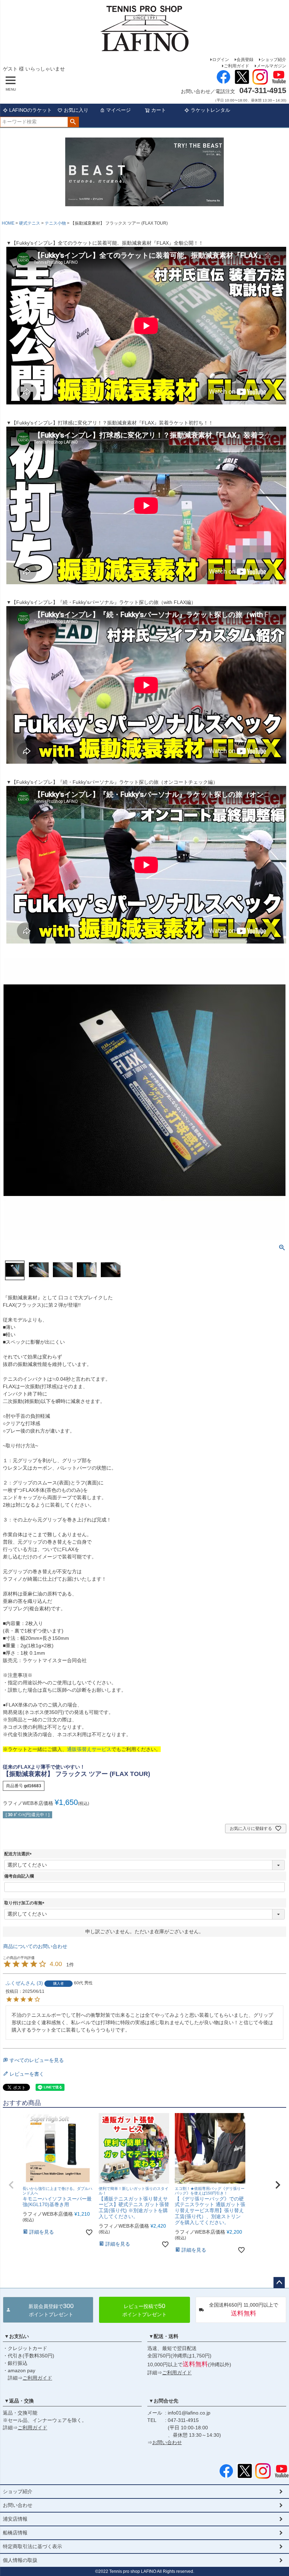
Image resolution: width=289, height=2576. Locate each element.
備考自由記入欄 (19, 1876)
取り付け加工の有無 (25, 1903)
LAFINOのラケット (30, 110)
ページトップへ (279, 2283)
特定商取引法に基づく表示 (32, 2546)
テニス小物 (55, 223)
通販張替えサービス (89, 1749)
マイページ (118, 110)
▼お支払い (17, 2336)
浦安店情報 (15, 2519)
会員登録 (245, 60)
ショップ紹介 (273, 60)
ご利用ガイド (236, 66)
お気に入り (76, 110)
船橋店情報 (15, 2533)
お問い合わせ (167, 2442)
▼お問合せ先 (164, 2401)
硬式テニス (30, 223)
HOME (8, 223)
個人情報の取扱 (20, 2560)
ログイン (221, 60)
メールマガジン (271, 66)
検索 (73, 122)
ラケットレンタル (210, 110)
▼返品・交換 (19, 2401)
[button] (11, 2185)
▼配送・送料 (164, 2336)
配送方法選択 (19, 1854)
